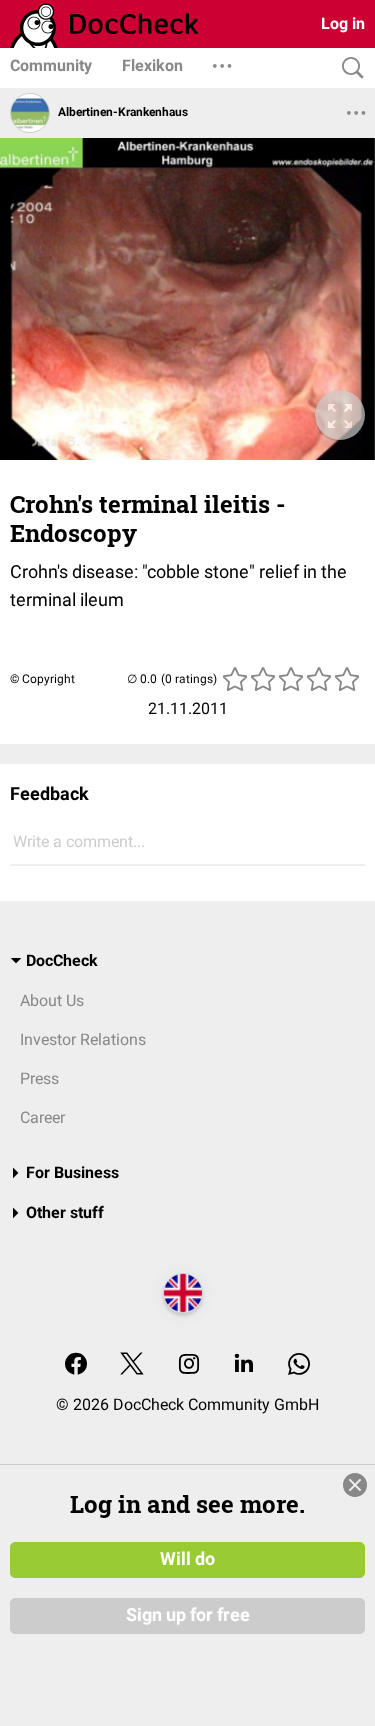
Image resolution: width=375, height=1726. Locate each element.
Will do (187, 1559)
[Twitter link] (132, 1365)
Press (39, 1078)
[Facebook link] (76, 1365)
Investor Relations (83, 1039)
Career (42, 1117)
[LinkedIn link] (244, 1365)
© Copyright (42, 679)
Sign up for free (188, 1615)
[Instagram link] (189, 1365)
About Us (52, 1000)
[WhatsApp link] (299, 1365)
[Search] (348, 68)
